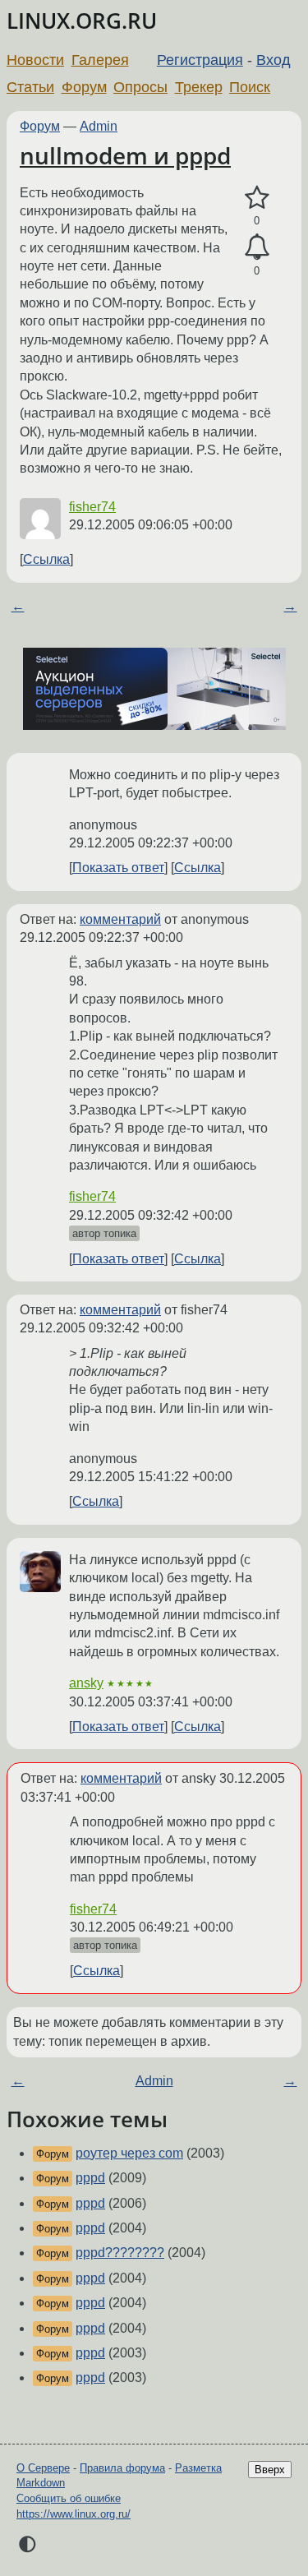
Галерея (100, 60)
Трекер (199, 87)
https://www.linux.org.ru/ (74, 2514)
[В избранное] (257, 198)
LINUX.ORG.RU (82, 21)
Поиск (250, 87)
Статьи (30, 87)
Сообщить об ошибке (69, 2498)
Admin (99, 126)
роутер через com (129, 2153)
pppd (90, 2178)
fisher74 (92, 507)
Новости (35, 60)
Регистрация (200, 60)
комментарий (120, 919)
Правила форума (122, 2468)
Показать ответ (118, 868)
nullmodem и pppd (125, 155)
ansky (86, 1683)
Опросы (140, 87)
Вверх (270, 2470)
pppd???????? (120, 2253)
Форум (84, 87)
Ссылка (46, 559)
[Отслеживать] (257, 247)
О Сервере (43, 2468)
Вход (274, 60)
